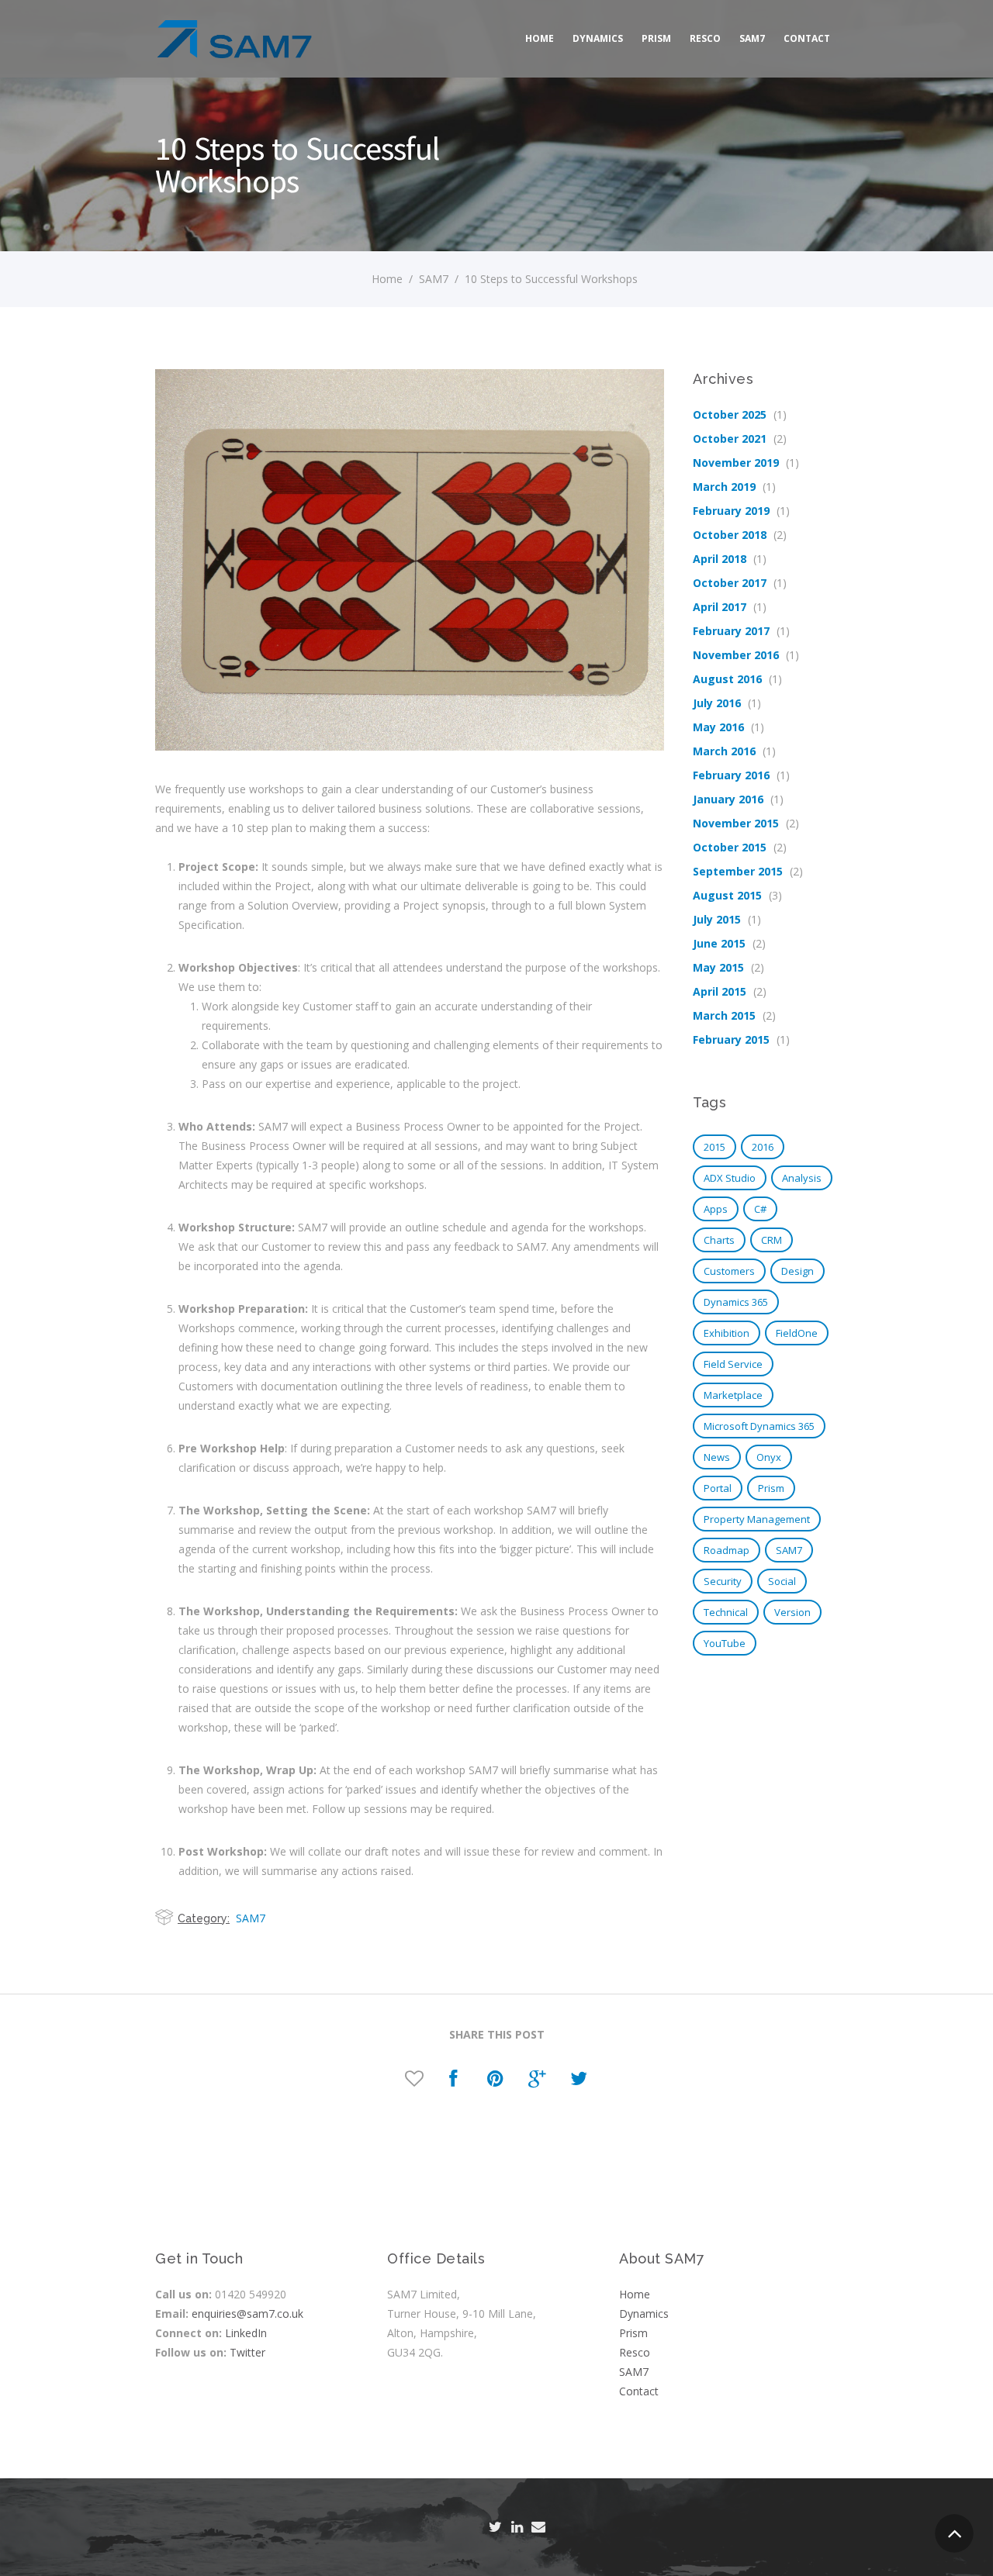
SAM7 (752, 38)
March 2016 (724, 751)
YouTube (725, 1643)
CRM (772, 1240)
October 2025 (730, 414)
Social (782, 1581)
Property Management (757, 1519)
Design (798, 1271)
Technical (726, 1612)
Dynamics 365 (736, 1302)
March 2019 (724, 487)
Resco (705, 38)
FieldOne (797, 1333)
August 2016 (727, 679)
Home (540, 38)
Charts (719, 1240)
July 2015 (717, 919)
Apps (716, 1209)
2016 (763, 1147)
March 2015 (724, 1015)
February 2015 (731, 1039)
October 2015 (730, 847)
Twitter (247, 2352)
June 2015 (719, 943)
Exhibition (727, 1333)
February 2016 (731, 775)
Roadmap (727, 1550)
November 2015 (736, 823)
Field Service (733, 1364)
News (717, 1457)
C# (760, 1209)
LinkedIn (246, 2333)
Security (723, 1581)
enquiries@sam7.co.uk (247, 2314)
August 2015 (727, 895)
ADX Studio (730, 1178)
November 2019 (736, 463)
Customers (729, 1271)
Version (792, 1612)
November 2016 (736, 655)
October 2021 (730, 439)
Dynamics (598, 38)
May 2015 (718, 967)
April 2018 (720, 559)
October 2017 (730, 583)
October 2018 (730, 535)
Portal (718, 1488)
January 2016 (728, 799)
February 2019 (731, 511)
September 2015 (738, 871)
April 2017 (720, 607)
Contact (807, 38)
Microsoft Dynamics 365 (759, 1426)
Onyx (769, 1457)
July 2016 (717, 703)
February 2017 (731, 631)
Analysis (802, 1178)
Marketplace (733, 1395)
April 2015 (720, 991)
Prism (656, 38)
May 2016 (718, 727)
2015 (714, 1147)
